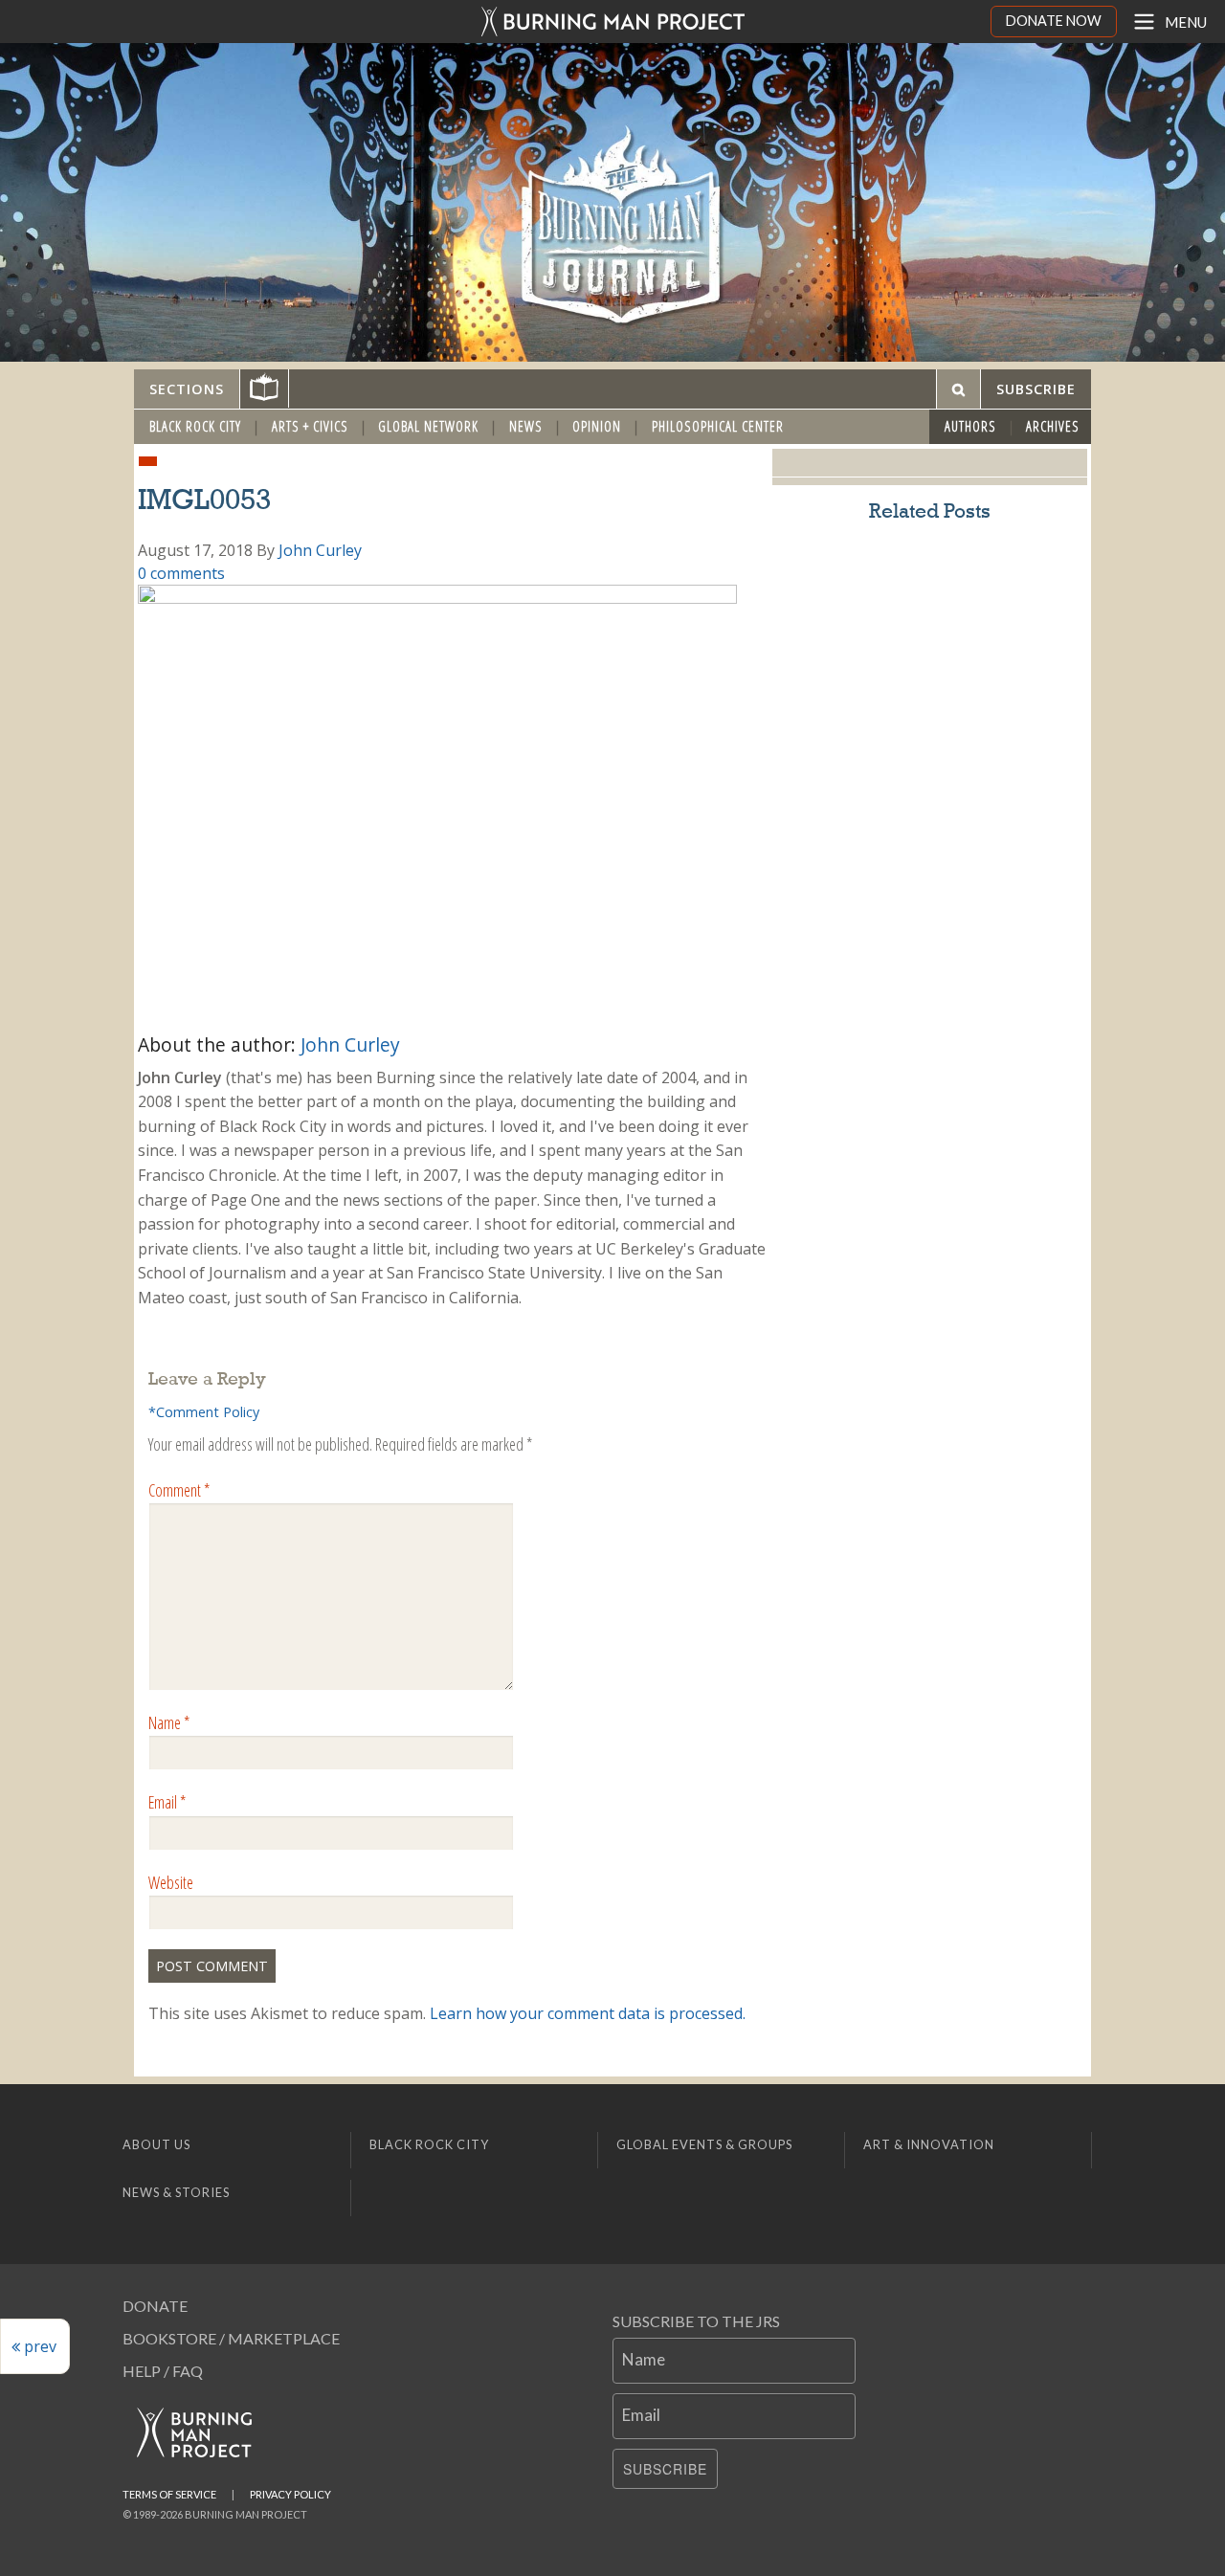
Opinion (597, 426)
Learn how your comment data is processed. (588, 2013)
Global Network (428, 426)
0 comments (181, 573)
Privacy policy (290, 2494)
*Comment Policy (204, 1412)
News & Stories (176, 2192)
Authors (970, 426)
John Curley (320, 550)
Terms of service (169, 2494)
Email (167, 1802)
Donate (155, 2306)
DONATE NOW (1054, 21)
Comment (179, 1490)
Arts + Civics (310, 426)
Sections (187, 389)
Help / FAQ (163, 2371)
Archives (1053, 426)
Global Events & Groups (704, 2144)
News (526, 426)
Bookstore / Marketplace (231, 2338)
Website (171, 1882)
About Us (156, 2144)
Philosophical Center (718, 426)
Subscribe (665, 2469)
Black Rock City (195, 426)
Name (169, 1722)
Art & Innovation (929, 2144)
